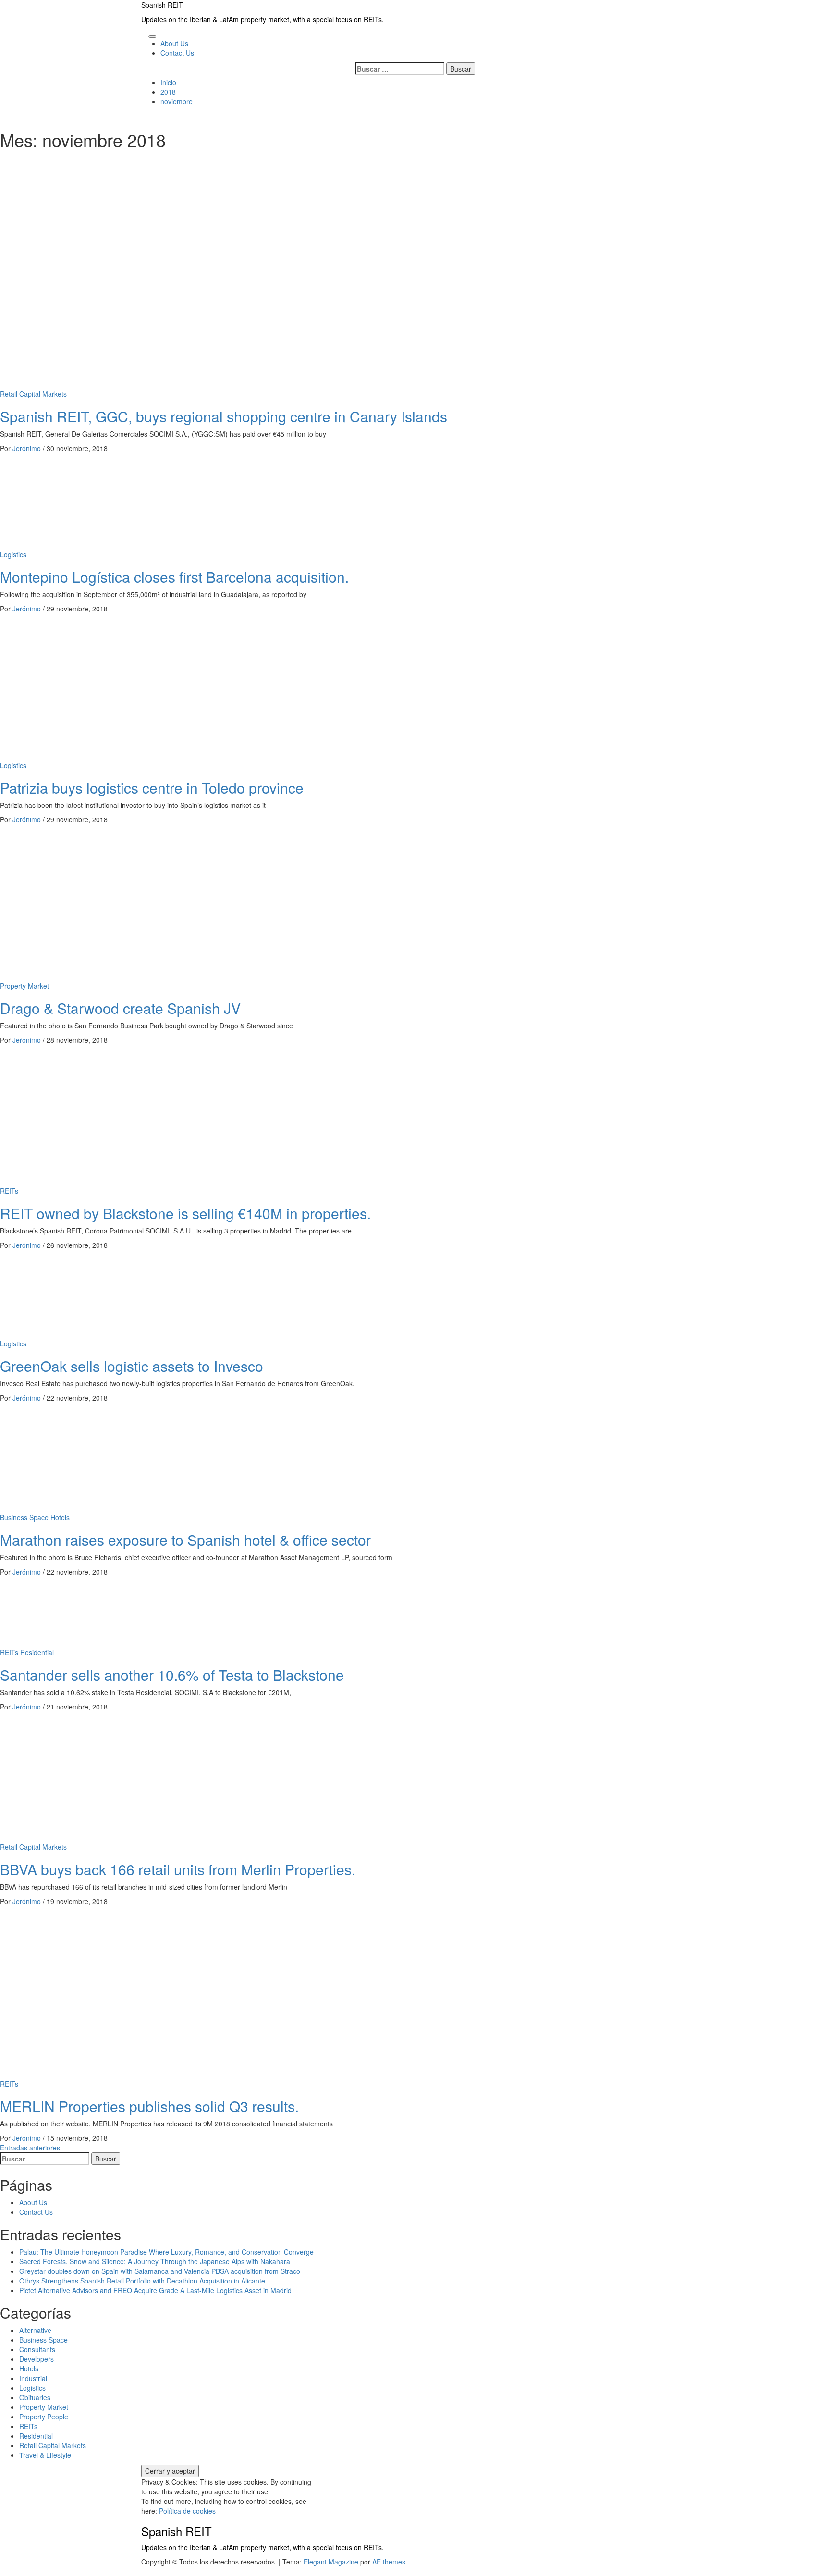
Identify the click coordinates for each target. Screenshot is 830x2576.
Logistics (13, 554)
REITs (9, 1191)
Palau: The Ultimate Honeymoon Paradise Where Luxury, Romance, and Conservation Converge (166, 2252)
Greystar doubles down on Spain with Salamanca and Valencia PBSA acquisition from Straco (160, 2271)
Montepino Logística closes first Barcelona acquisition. (174, 577)
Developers (37, 2359)
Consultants (37, 2349)
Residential (37, 1652)
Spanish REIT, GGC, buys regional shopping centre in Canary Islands (224, 416)
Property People (44, 2417)
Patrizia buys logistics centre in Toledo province (152, 787)
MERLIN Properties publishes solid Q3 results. (149, 2106)
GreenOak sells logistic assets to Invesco (132, 1366)
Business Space (24, 1517)
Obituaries (35, 2397)
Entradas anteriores (30, 2148)
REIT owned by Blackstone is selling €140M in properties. (185, 1213)
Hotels (60, 1517)
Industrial (33, 2378)
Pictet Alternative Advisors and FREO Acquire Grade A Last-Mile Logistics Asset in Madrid (155, 2290)
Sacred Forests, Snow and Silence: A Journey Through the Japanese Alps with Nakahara (155, 2261)
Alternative (35, 2330)
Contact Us (177, 53)
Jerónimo (28, 448)
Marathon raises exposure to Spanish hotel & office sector (185, 1540)
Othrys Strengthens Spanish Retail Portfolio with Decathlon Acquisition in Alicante (142, 2281)
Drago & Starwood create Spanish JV (120, 1008)
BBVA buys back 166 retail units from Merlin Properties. (178, 1869)
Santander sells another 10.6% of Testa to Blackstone (172, 1675)
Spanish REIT (162, 5)
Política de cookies (187, 2511)
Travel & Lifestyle (45, 2455)
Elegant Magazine (331, 2562)
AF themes (389, 2562)
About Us (174, 43)
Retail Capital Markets (33, 394)
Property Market (24, 986)
